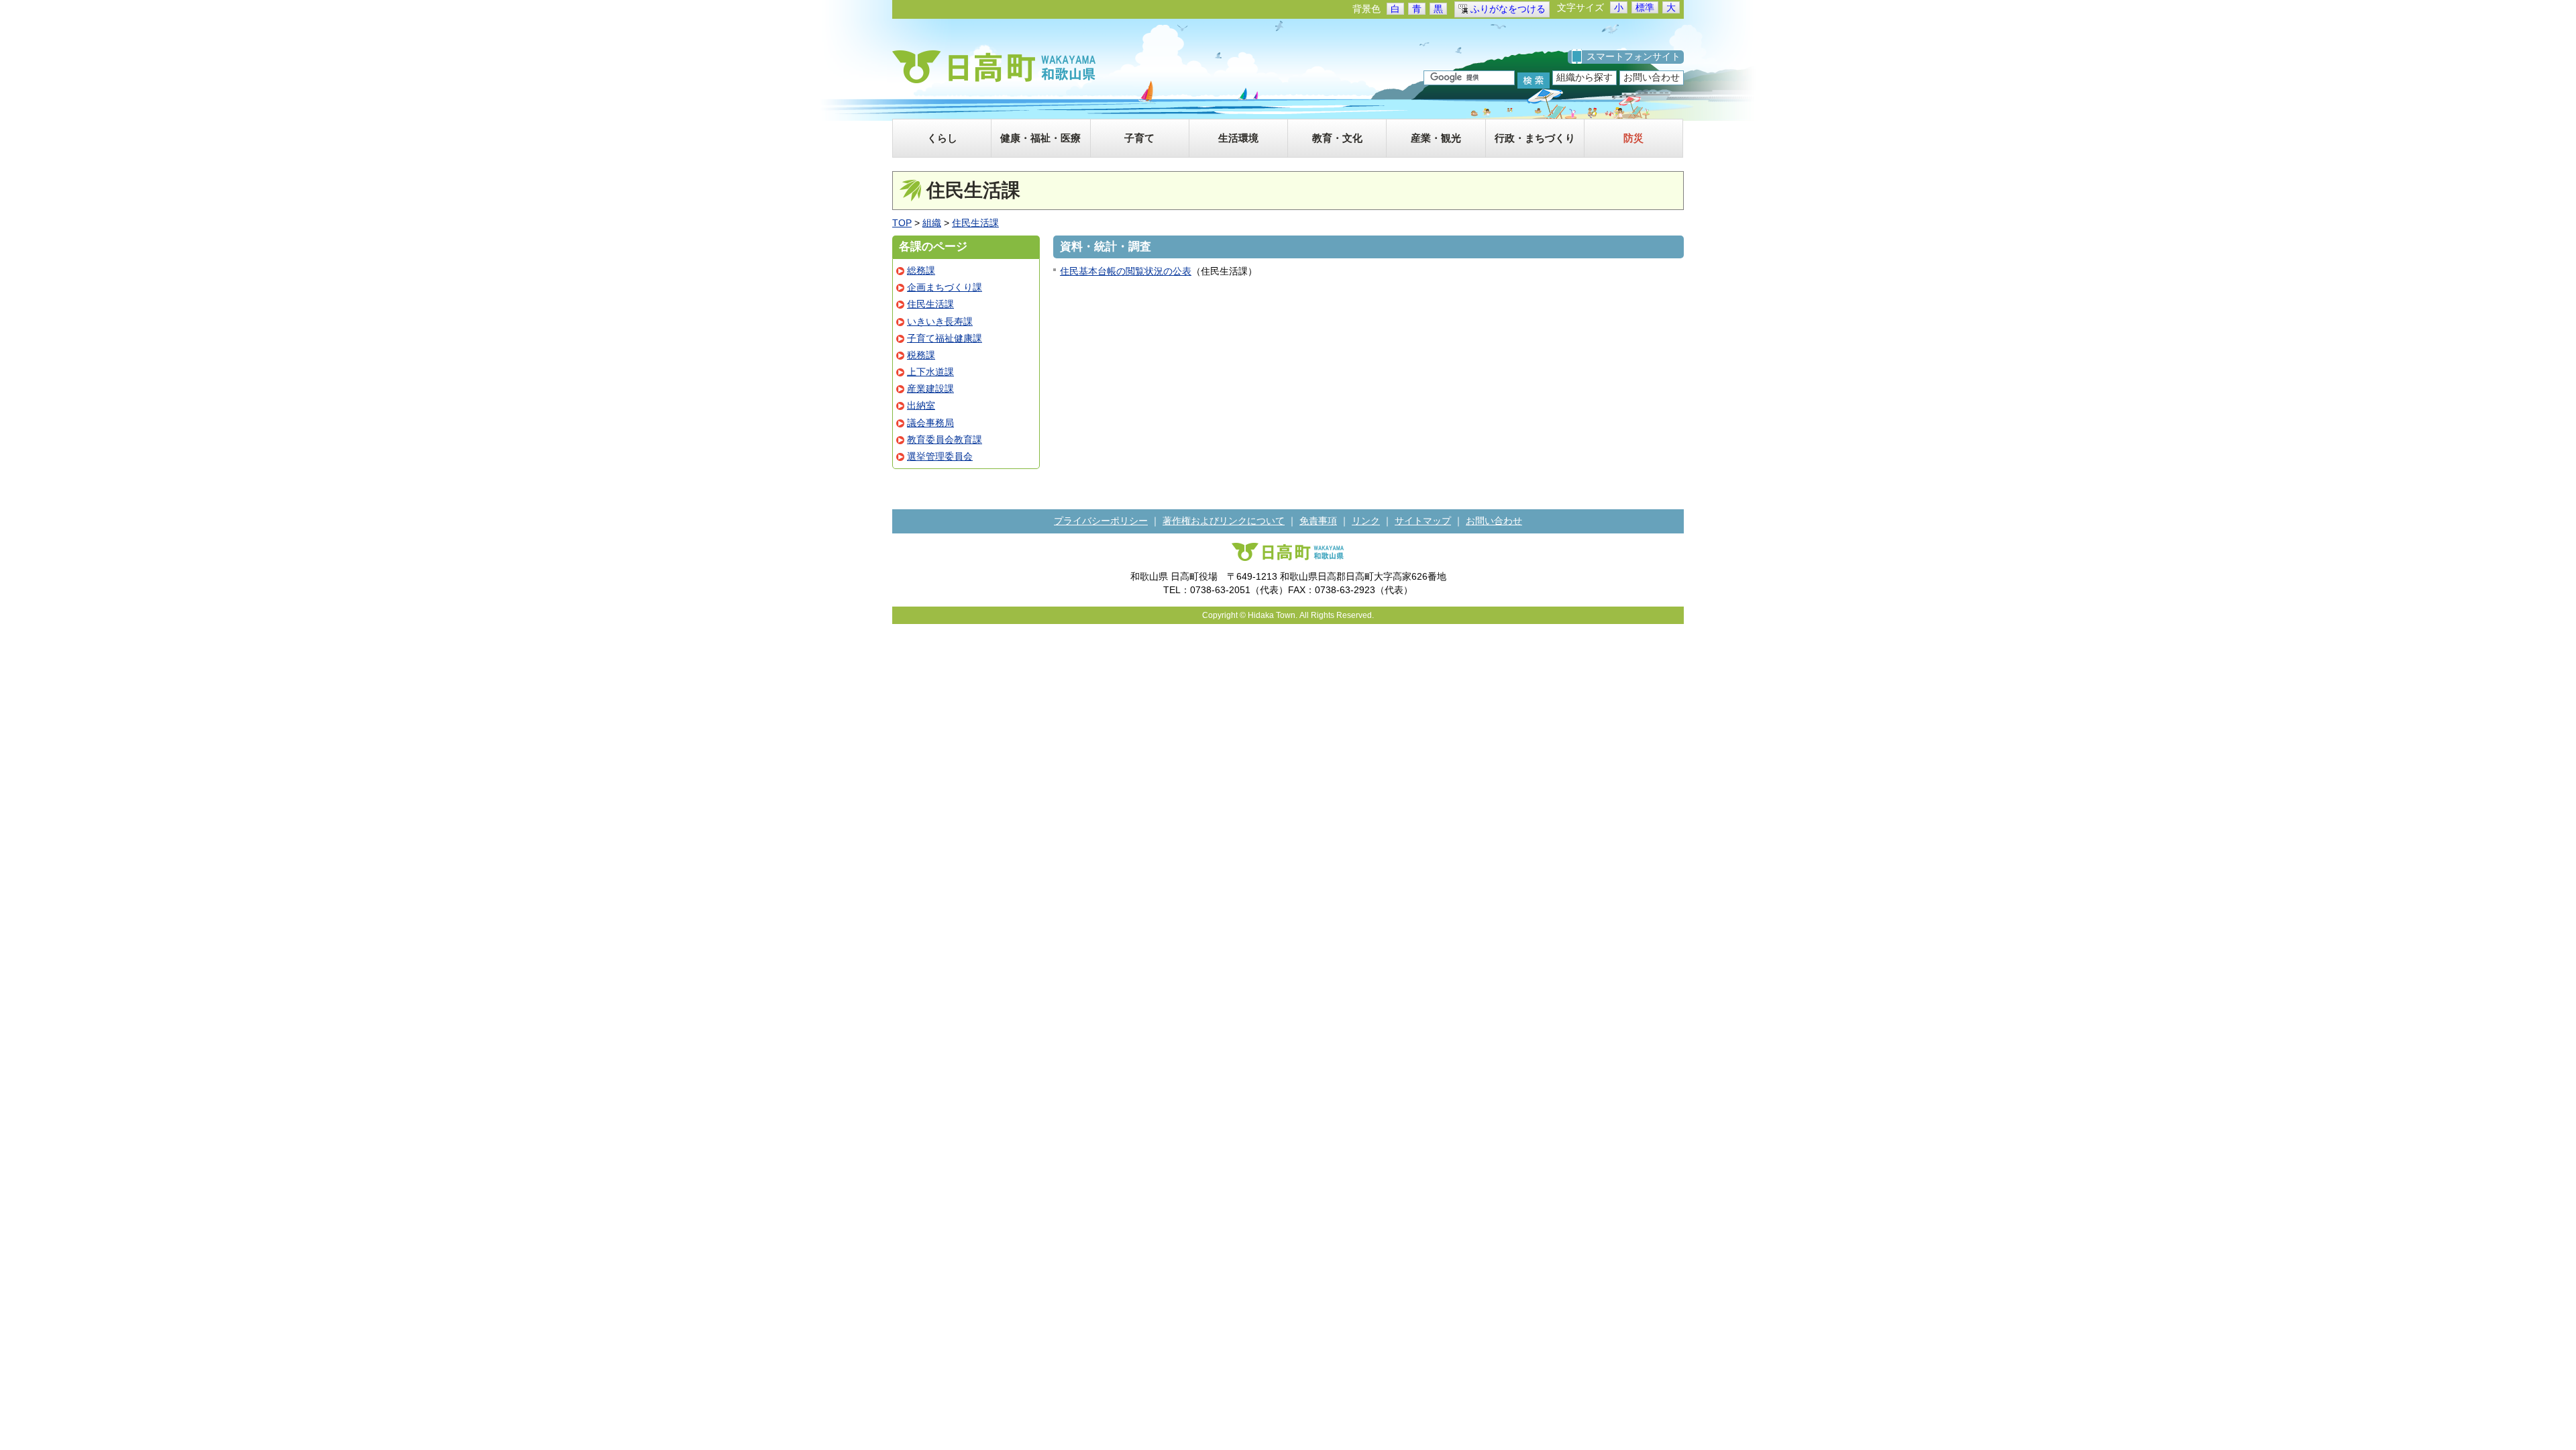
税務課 (921, 355)
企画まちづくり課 (945, 287)
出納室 (921, 405)
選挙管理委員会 (940, 456)
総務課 (921, 270)
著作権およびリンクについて (1224, 521)
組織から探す (1585, 77)
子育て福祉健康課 (945, 338)
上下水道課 (930, 372)
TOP (902, 223)
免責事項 (1318, 521)
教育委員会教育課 (945, 439)
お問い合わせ (1652, 77)
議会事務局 (930, 423)
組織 (932, 223)
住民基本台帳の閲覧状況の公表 (1126, 271)
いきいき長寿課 (940, 321)
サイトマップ (1423, 521)
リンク (1366, 521)
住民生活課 (975, 223)
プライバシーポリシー (1101, 521)
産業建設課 (930, 389)
